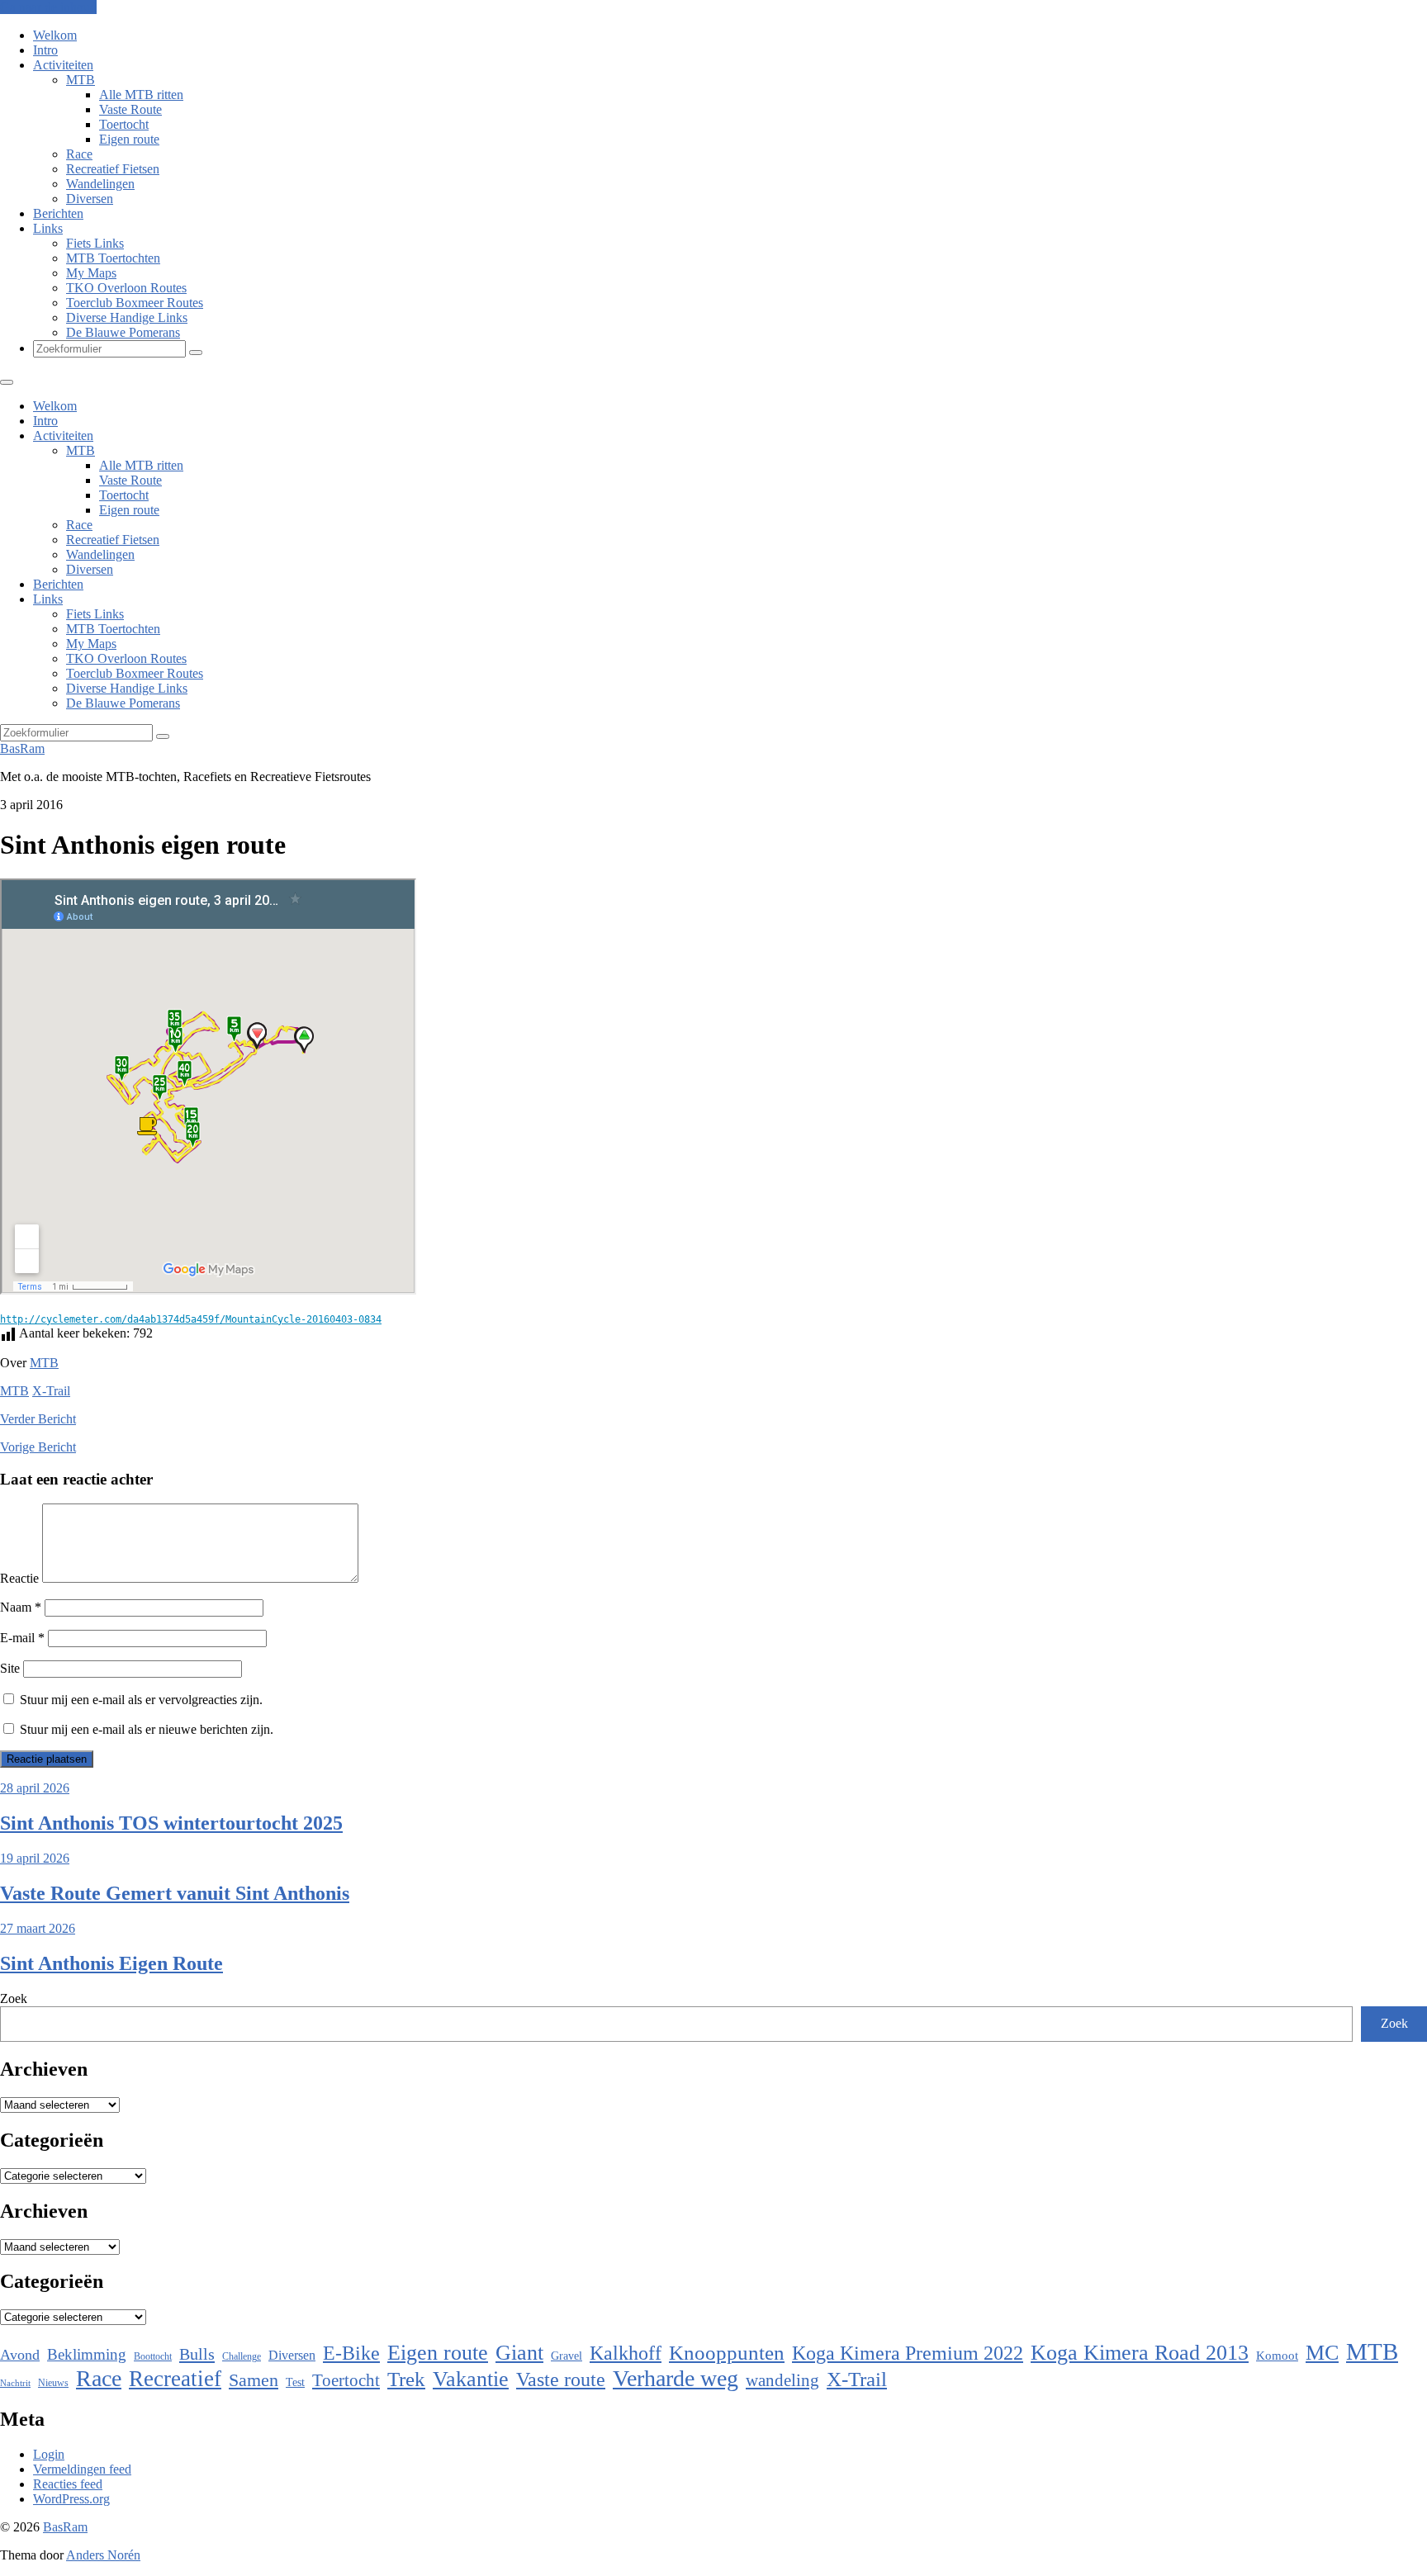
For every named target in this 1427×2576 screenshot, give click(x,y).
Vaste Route (130, 109)
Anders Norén (103, 2555)
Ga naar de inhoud (48, 7)
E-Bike (351, 2353)
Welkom (55, 35)
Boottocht (153, 2356)
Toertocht (124, 124)
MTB (81, 80)
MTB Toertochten (113, 258)
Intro (45, 50)
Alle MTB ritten (141, 95)
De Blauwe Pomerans (123, 332)
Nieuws (53, 2383)
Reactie (19, 1578)
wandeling (782, 2380)
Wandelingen (100, 184)
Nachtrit (15, 2383)
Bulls (197, 2354)
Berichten (58, 213)
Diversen (90, 199)
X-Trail (51, 1391)
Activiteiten (63, 65)
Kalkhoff (626, 2353)
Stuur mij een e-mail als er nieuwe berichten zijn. (147, 1729)
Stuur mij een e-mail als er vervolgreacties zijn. (141, 1700)
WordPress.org (71, 2499)
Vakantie (471, 2379)
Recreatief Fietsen (113, 169)
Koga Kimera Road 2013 (1140, 2353)
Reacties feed (68, 2484)
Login (49, 2454)
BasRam (22, 748)
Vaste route (561, 2379)
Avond (20, 2355)
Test (295, 2382)
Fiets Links (95, 243)
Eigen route (129, 139)
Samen (254, 2380)
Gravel (567, 2356)
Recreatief (175, 2379)
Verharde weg (676, 2378)
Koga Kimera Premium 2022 (908, 2353)
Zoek (14, 1998)
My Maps (91, 273)
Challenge (242, 2356)
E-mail (22, 1638)
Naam (21, 1607)
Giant (519, 2353)
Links (48, 228)
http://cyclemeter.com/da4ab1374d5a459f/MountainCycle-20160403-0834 (191, 1319)
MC (1322, 2353)
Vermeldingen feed (82, 2469)
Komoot (1277, 2356)
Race (79, 154)
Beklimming (87, 2354)
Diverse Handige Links (127, 317)
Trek (406, 2379)
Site (10, 1668)
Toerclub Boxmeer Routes (135, 303)
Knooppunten (727, 2353)
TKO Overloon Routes (126, 288)
